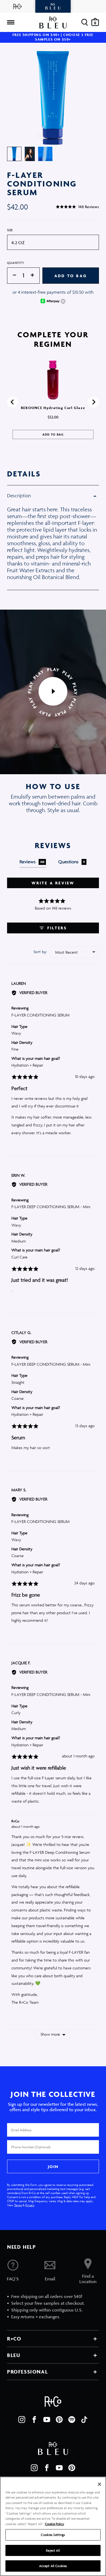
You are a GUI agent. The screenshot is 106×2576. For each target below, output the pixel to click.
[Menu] (11, 22)
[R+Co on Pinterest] (59, 2420)
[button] (77, 207)
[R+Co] (18, 6)
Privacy (30, 2205)
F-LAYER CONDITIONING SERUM (40, 1015)
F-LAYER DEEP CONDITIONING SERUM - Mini (51, 1207)
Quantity (16, 263)
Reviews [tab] (32, 862)
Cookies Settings (53, 2535)
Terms (18, 2205)
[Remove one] (12, 275)
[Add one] (35, 275)
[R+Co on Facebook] (34, 2420)
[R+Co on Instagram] (22, 2420)
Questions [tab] (71, 862)
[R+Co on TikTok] (84, 2420)
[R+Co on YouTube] (47, 2420)
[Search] (85, 22)
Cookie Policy (54, 2524)
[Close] (99, 2484)
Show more (50, 2034)
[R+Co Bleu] (53, 6)
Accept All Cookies (53, 2566)
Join (53, 2167)
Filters (56, 928)
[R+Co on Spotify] (72, 2420)
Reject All (53, 2550)
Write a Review (53, 883)
